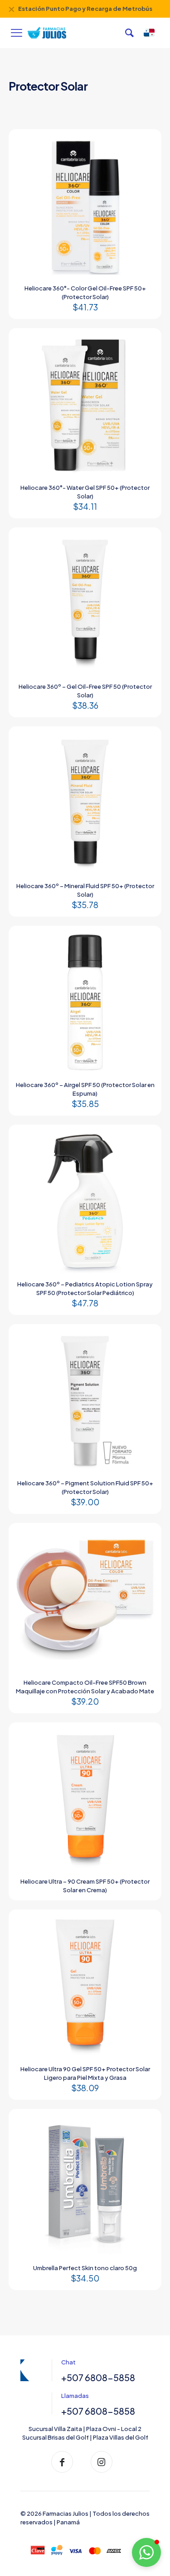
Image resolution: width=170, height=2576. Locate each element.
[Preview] (146, 157)
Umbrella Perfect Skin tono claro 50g (85, 2268)
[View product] (146, 144)
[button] (146, 2552)
